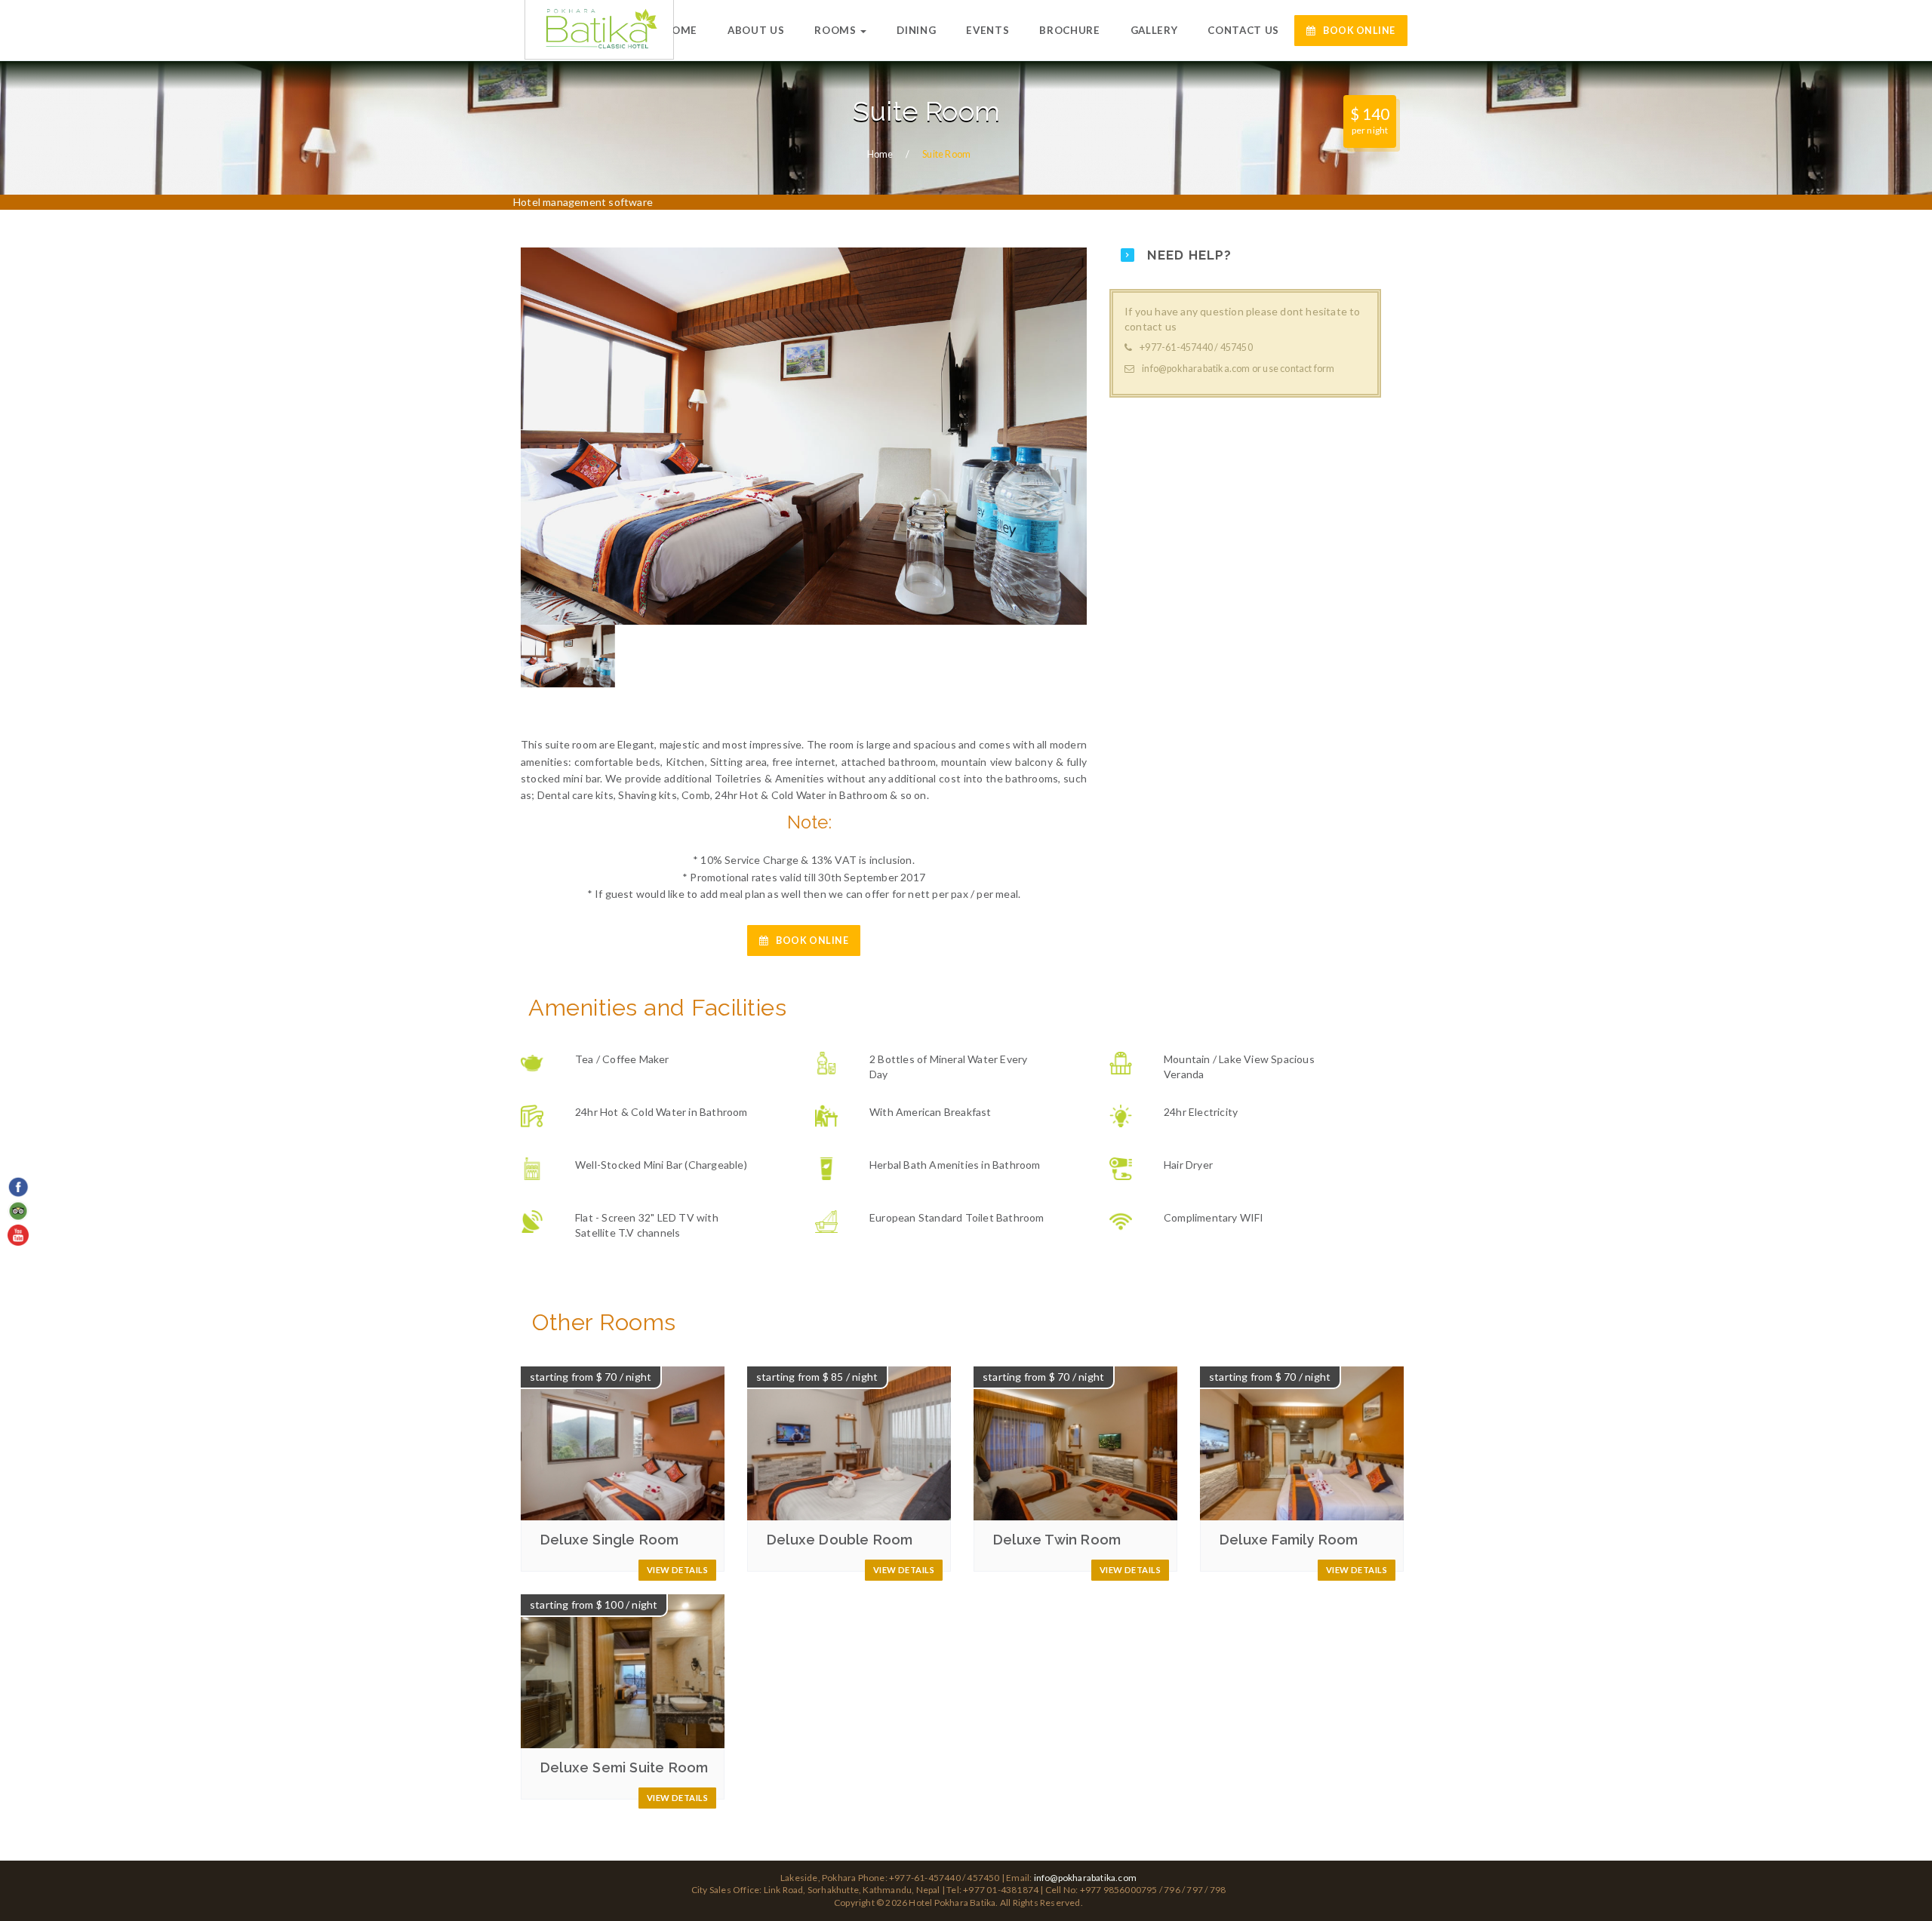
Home (680, 30)
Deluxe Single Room (610, 1540)
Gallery (1154, 30)
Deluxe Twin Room (1057, 1540)
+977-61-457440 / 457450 (1196, 347)
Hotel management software (583, 202)
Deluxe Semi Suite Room (624, 1767)
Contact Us (1243, 30)
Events (988, 30)
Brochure (1069, 30)
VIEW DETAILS (677, 1570)
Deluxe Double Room (840, 1540)
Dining (916, 30)
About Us (756, 30)
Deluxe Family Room (1289, 1540)
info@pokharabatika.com (1196, 369)
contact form (1307, 369)
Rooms (837, 30)
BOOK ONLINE (1359, 31)
